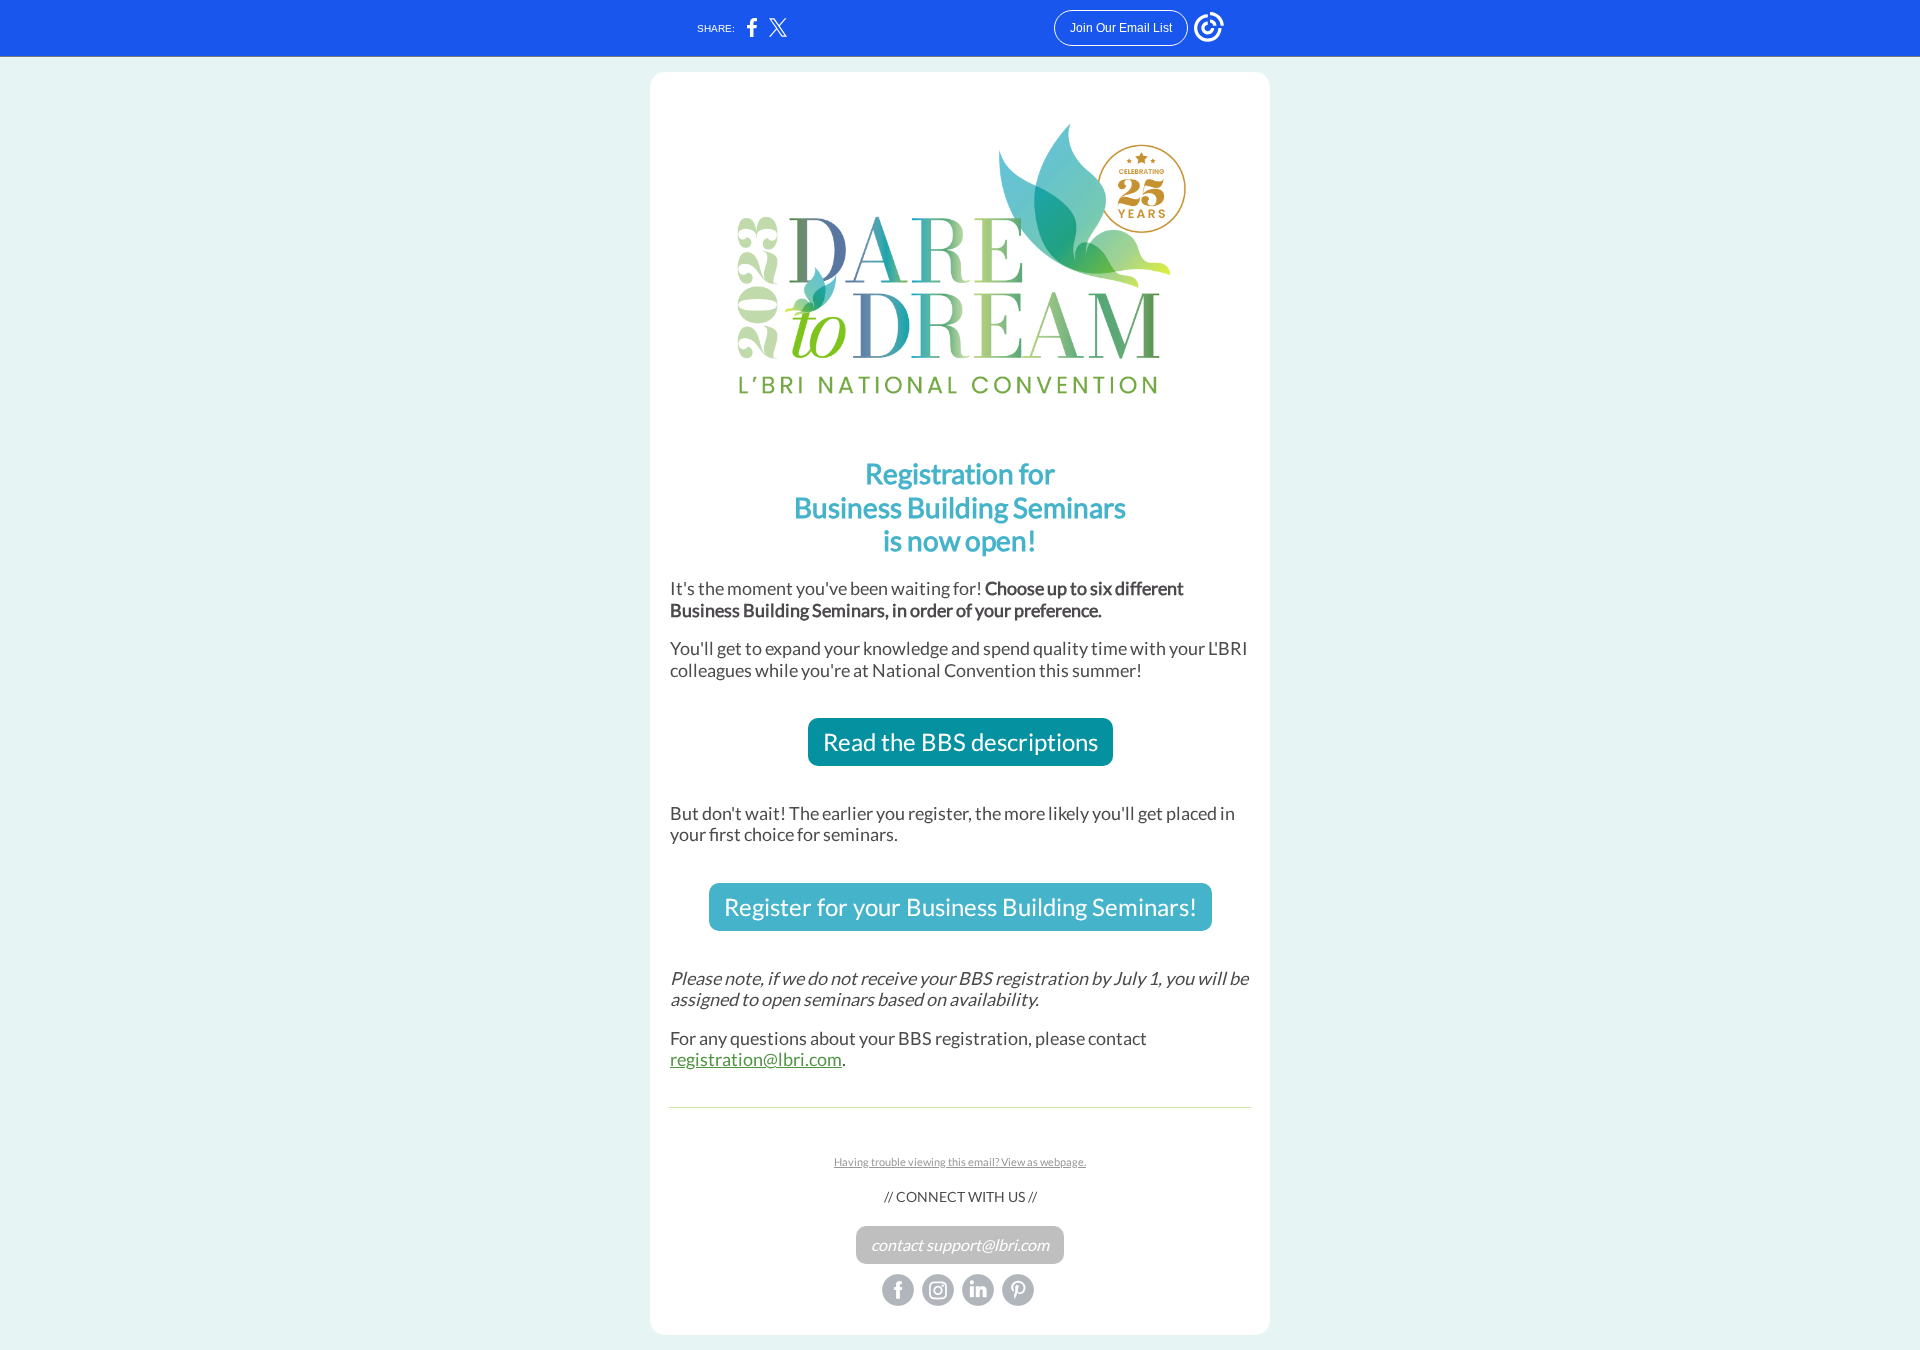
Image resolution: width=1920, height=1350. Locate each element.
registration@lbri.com (756, 1059)
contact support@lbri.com (960, 1244)
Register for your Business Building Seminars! (960, 906)
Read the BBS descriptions (960, 741)
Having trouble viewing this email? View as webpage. (960, 1161)
